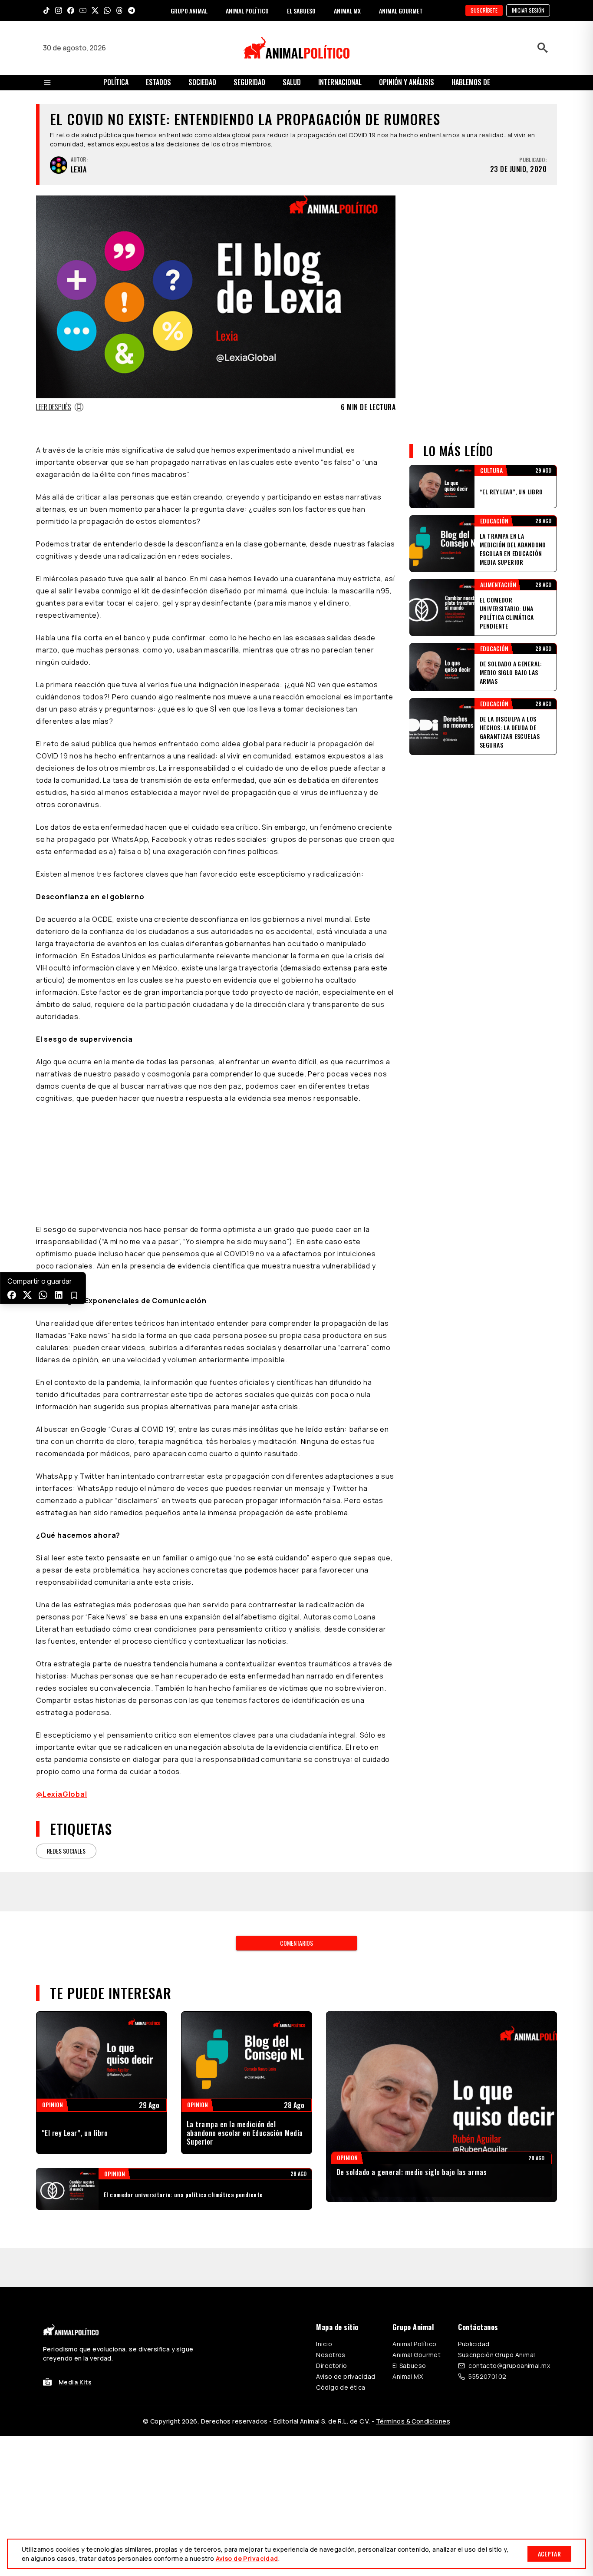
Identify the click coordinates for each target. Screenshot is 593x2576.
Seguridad (249, 82)
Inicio (324, 2344)
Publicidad (474, 2344)
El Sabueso (409, 2366)
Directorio (331, 2366)
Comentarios (296, 1943)
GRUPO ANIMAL (189, 11)
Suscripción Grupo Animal (496, 2355)
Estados (158, 82)
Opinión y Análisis (407, 82)
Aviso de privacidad (346, 2376)
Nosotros (331, 2355)
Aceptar (549, 2554)
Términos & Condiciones (413, 2421)
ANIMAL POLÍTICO (247, 11)
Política (116, 82)
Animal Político (414, 2344)
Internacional (340, 82)
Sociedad (202, 82)
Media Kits (75, 2382)
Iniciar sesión (528, 10)
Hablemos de (471, 82)
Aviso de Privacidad (247, 2558)
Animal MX (408, 2376)
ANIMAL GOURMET (401, 11)
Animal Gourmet (417, 2355)
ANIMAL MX (347, 11)
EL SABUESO (301, 11)
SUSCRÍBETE (484, 10)
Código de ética (341, 2387)
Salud (292, 82)
